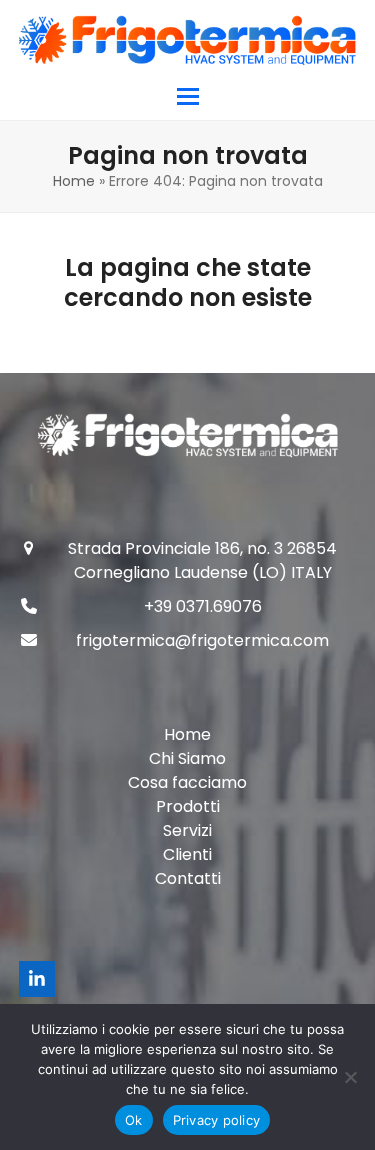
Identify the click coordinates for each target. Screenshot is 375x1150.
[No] (350, 1077)
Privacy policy (217, 1120)
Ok (134, 1120)
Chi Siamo (187, 758)
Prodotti (188, 806)
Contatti (188, 878)
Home (74, 181)
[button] (188, 96)
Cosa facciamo (187, 782)
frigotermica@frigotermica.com (202, 640)
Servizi (187, 830)
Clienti (187, 854)
